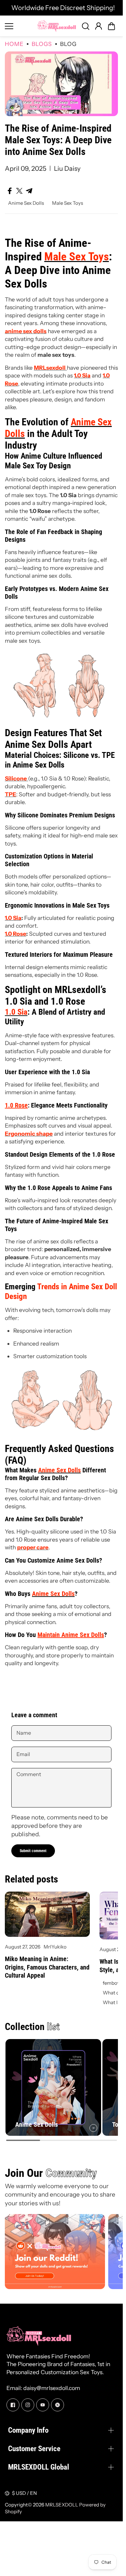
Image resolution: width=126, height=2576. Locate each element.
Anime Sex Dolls (26, 203)
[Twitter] (58, 2402)
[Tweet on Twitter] (19, 191)
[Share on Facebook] (10, 191)
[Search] (86, 26)
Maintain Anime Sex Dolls (71, 1635)
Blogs (42, 44)
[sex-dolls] (61, 718)
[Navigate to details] (91, 2125)
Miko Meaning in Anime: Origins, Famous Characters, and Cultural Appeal (47, 1967)
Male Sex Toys (68, 203)
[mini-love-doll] (61, 1434)
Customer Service (34, 2446)
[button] (111, 26)
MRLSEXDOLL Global (39, 2464)
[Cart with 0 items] (111, 26)
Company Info (28, 2428)
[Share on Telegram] (29, 191)
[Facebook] (13, 2402)
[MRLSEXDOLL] (57, 26)
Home (14, 44)
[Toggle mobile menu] (19, 26)
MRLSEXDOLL (62, 2502)
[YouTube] (43, 2402)
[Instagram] (28, 2402)
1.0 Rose (16, 1105)
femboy (111, 1983)
